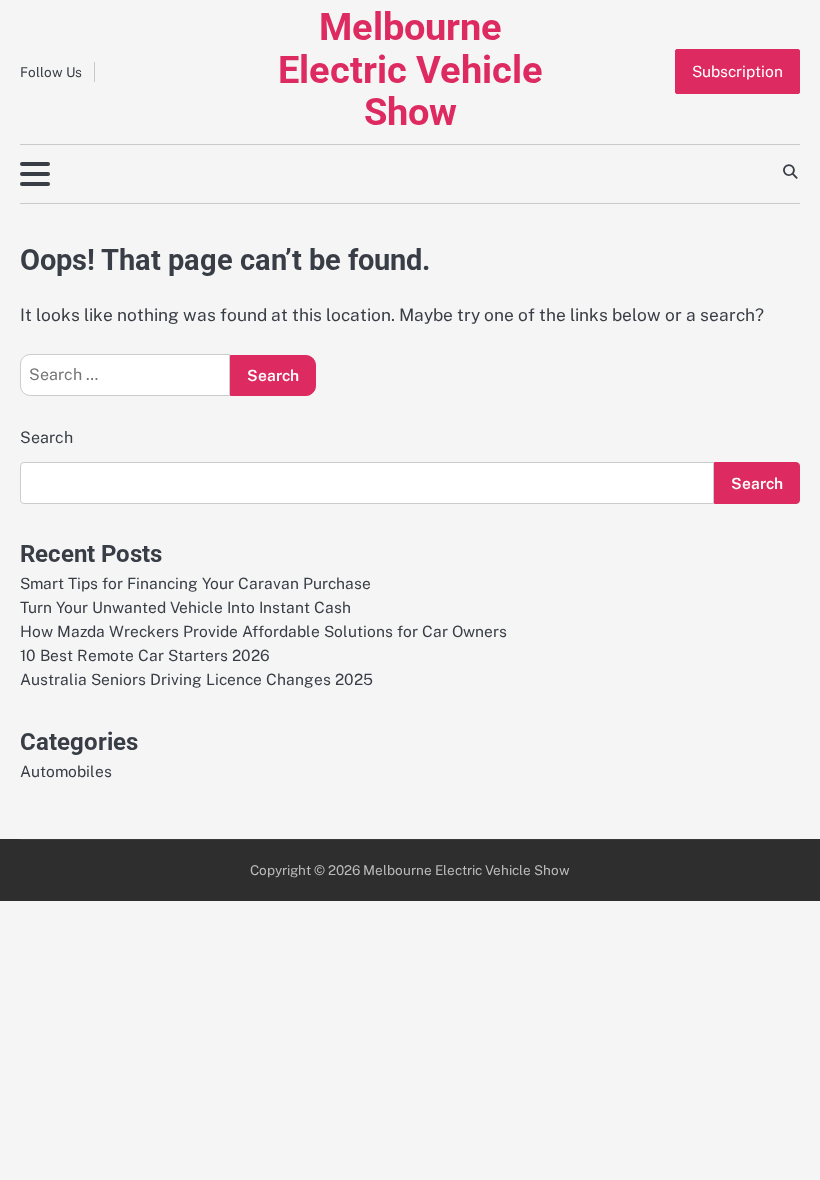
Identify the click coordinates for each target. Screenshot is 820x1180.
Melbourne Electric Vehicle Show (410, 69)
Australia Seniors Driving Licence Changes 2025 (196, 679)
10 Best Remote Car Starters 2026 (145, 655)
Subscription (737, 71)
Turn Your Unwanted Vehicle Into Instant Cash (185, 607)
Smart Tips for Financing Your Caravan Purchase (195, 583)
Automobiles (66, 771)
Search (46, 437)
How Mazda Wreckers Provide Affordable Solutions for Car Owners (263, 631)
